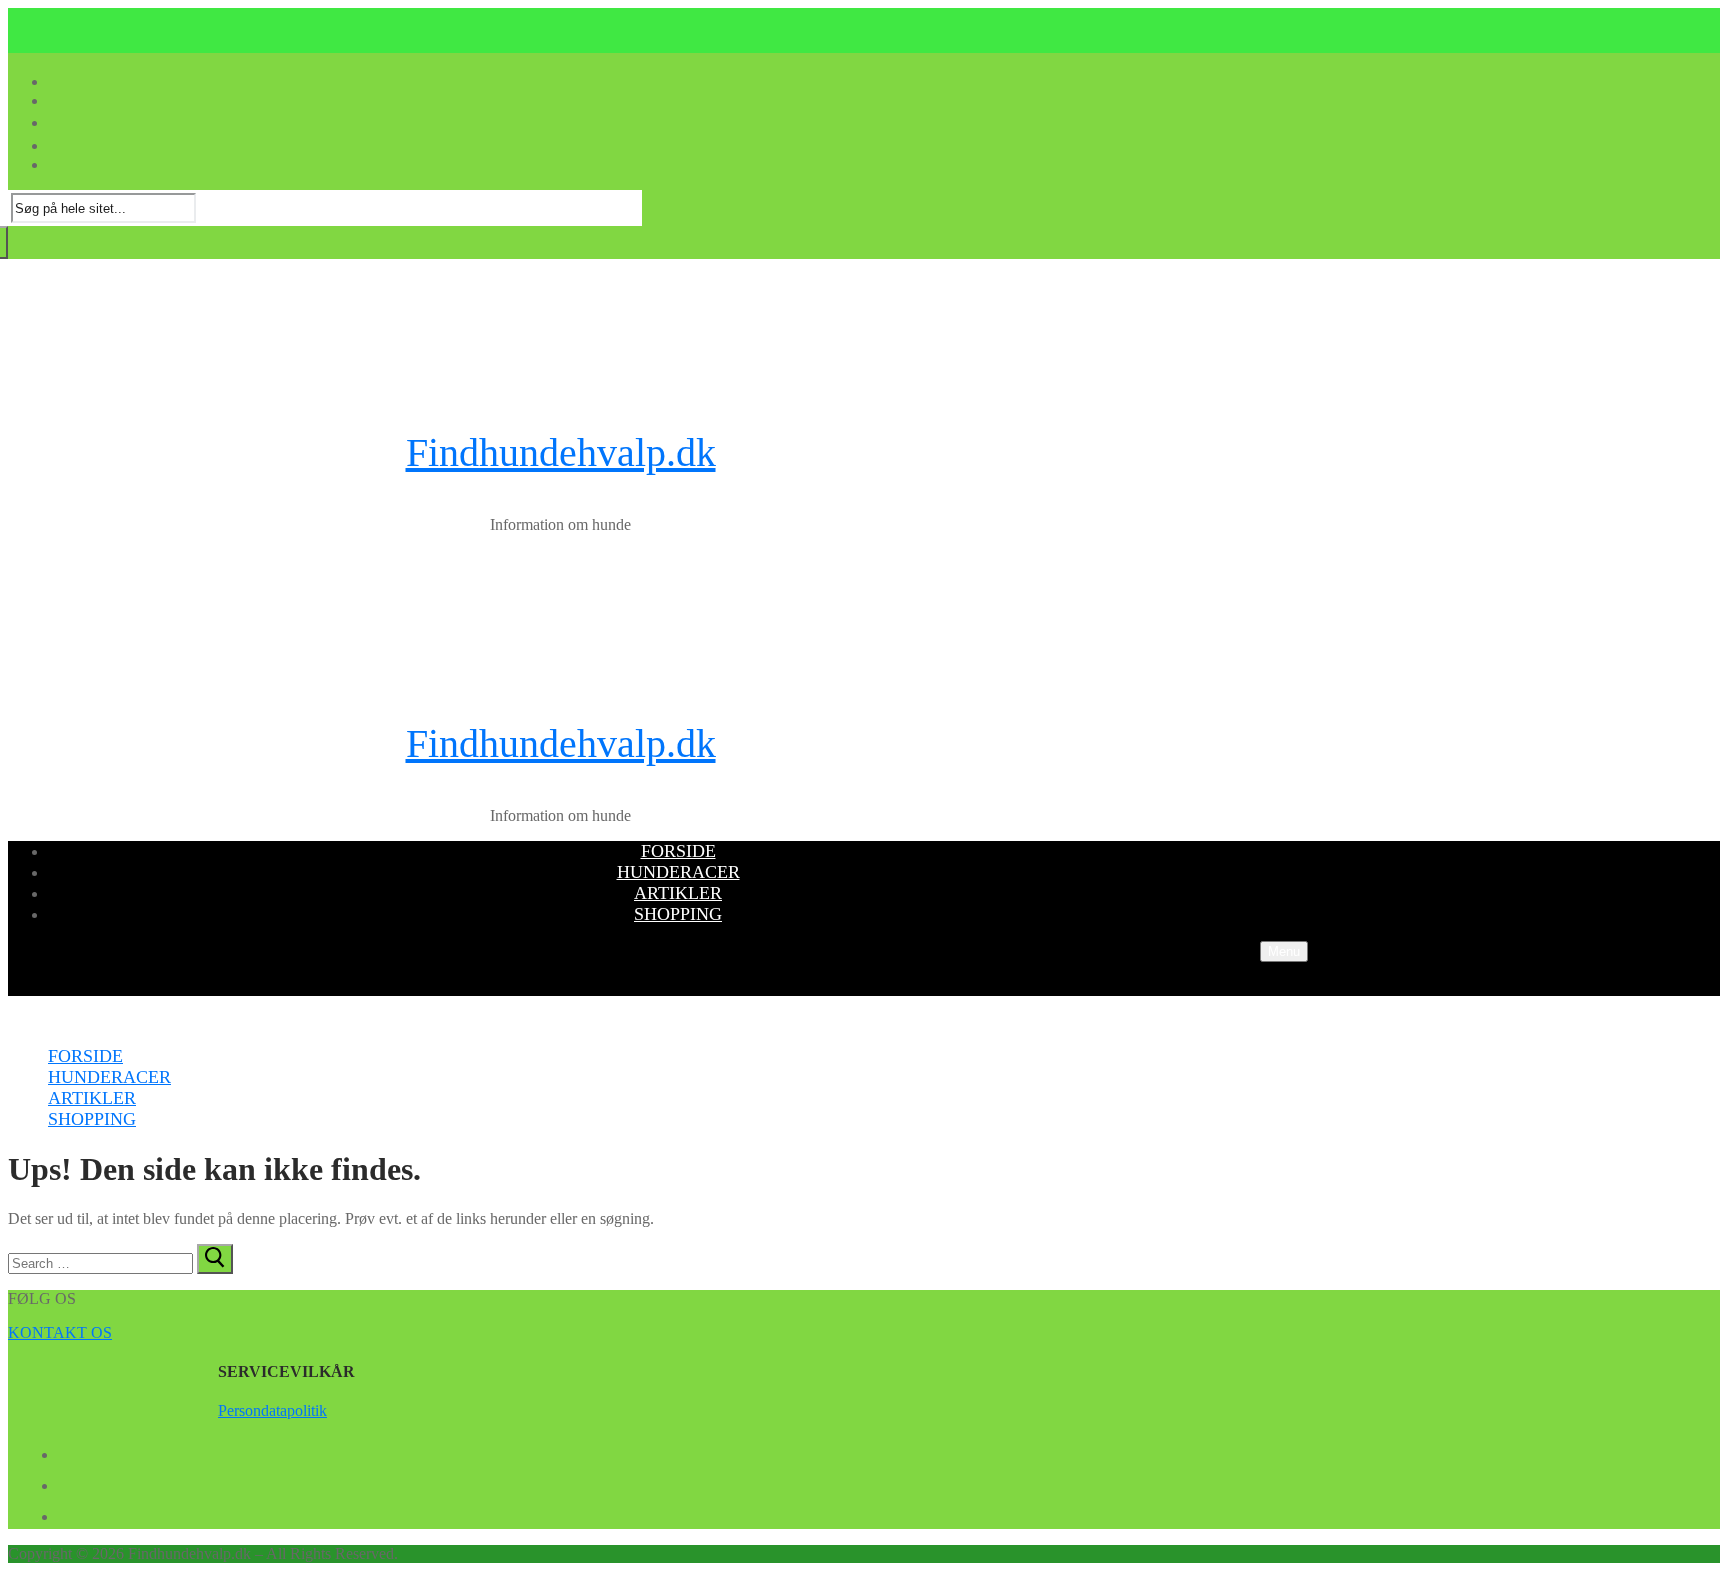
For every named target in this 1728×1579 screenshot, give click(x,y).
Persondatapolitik (272, 1410)
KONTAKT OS (60, 1332)
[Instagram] (66, 1513)
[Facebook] (66, 1451)
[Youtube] (66, 1482)
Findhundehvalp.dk (561, 452)
